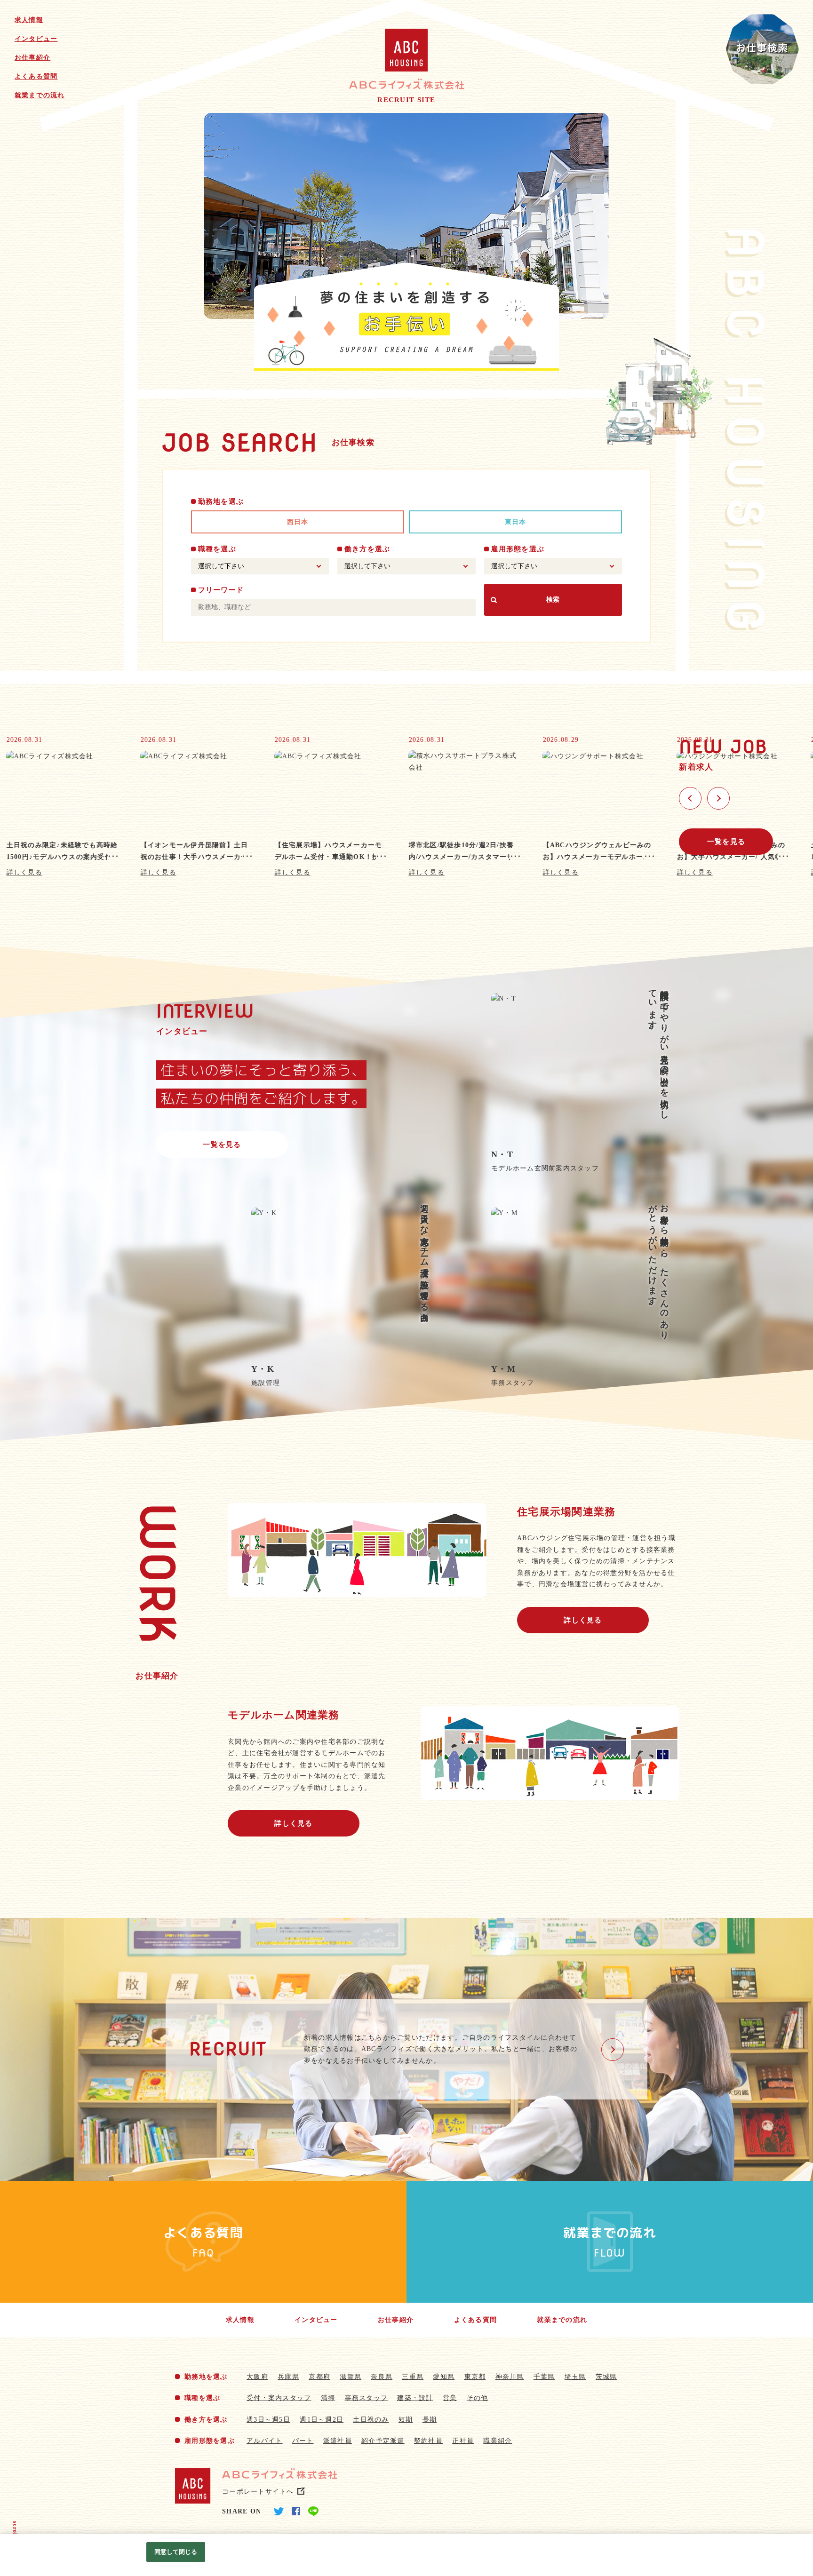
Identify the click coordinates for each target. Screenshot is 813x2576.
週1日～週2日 (322, 2420)
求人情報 (29, 20)
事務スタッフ (367, 2398)
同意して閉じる (176, 2552)
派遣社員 (338, 2441)
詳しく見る (583, 1620)
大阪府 (257, 2377)
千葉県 (544, 2377)
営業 (450, 2398)
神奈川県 (510, 2377)
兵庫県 (288, 2377)
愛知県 (444, 2377)
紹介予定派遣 (383, 2441)
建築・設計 (415, 2398)
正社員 (463, 2441)
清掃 (328, 2398)
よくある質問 (36, 76)
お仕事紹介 (32, 58)
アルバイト (264, 2441)
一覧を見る (726, 842)
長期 (430, 2420)
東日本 (516, 522)
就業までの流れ (40, 95)
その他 (478, 2398)
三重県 (413, 2377)
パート (303, 2441)
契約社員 (428, 2441)
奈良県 (382, 2377)
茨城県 (606, 2377)
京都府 (319, 2377)
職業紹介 (498, 2441)
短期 (406, 2420)
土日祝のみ (371, 2420)
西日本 (298, 522)
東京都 (475, 2377)
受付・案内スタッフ (279, 2398)
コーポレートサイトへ (258, 2492)
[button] (690, 798)
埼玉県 (575, 2377)
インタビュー (36, 39)
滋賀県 (351, 2377)
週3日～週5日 (268, 2420)
